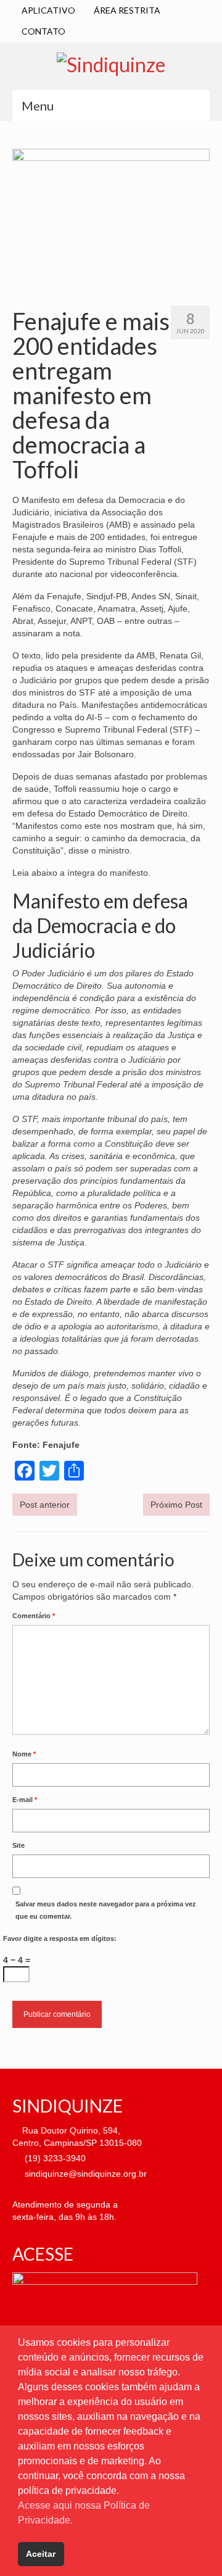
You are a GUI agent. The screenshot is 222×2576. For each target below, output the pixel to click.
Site (18, 1845)
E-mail (25, 1800)
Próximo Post (176, 1505)
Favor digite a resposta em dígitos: (60, 1938)
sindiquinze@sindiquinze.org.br (84, 2174)
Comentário (34, 1616)
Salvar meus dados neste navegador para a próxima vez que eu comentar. (106, 1910)
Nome (24, 1754)
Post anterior (45, 1505)
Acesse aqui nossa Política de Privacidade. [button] (84, 2513)
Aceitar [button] (41, 2554)
